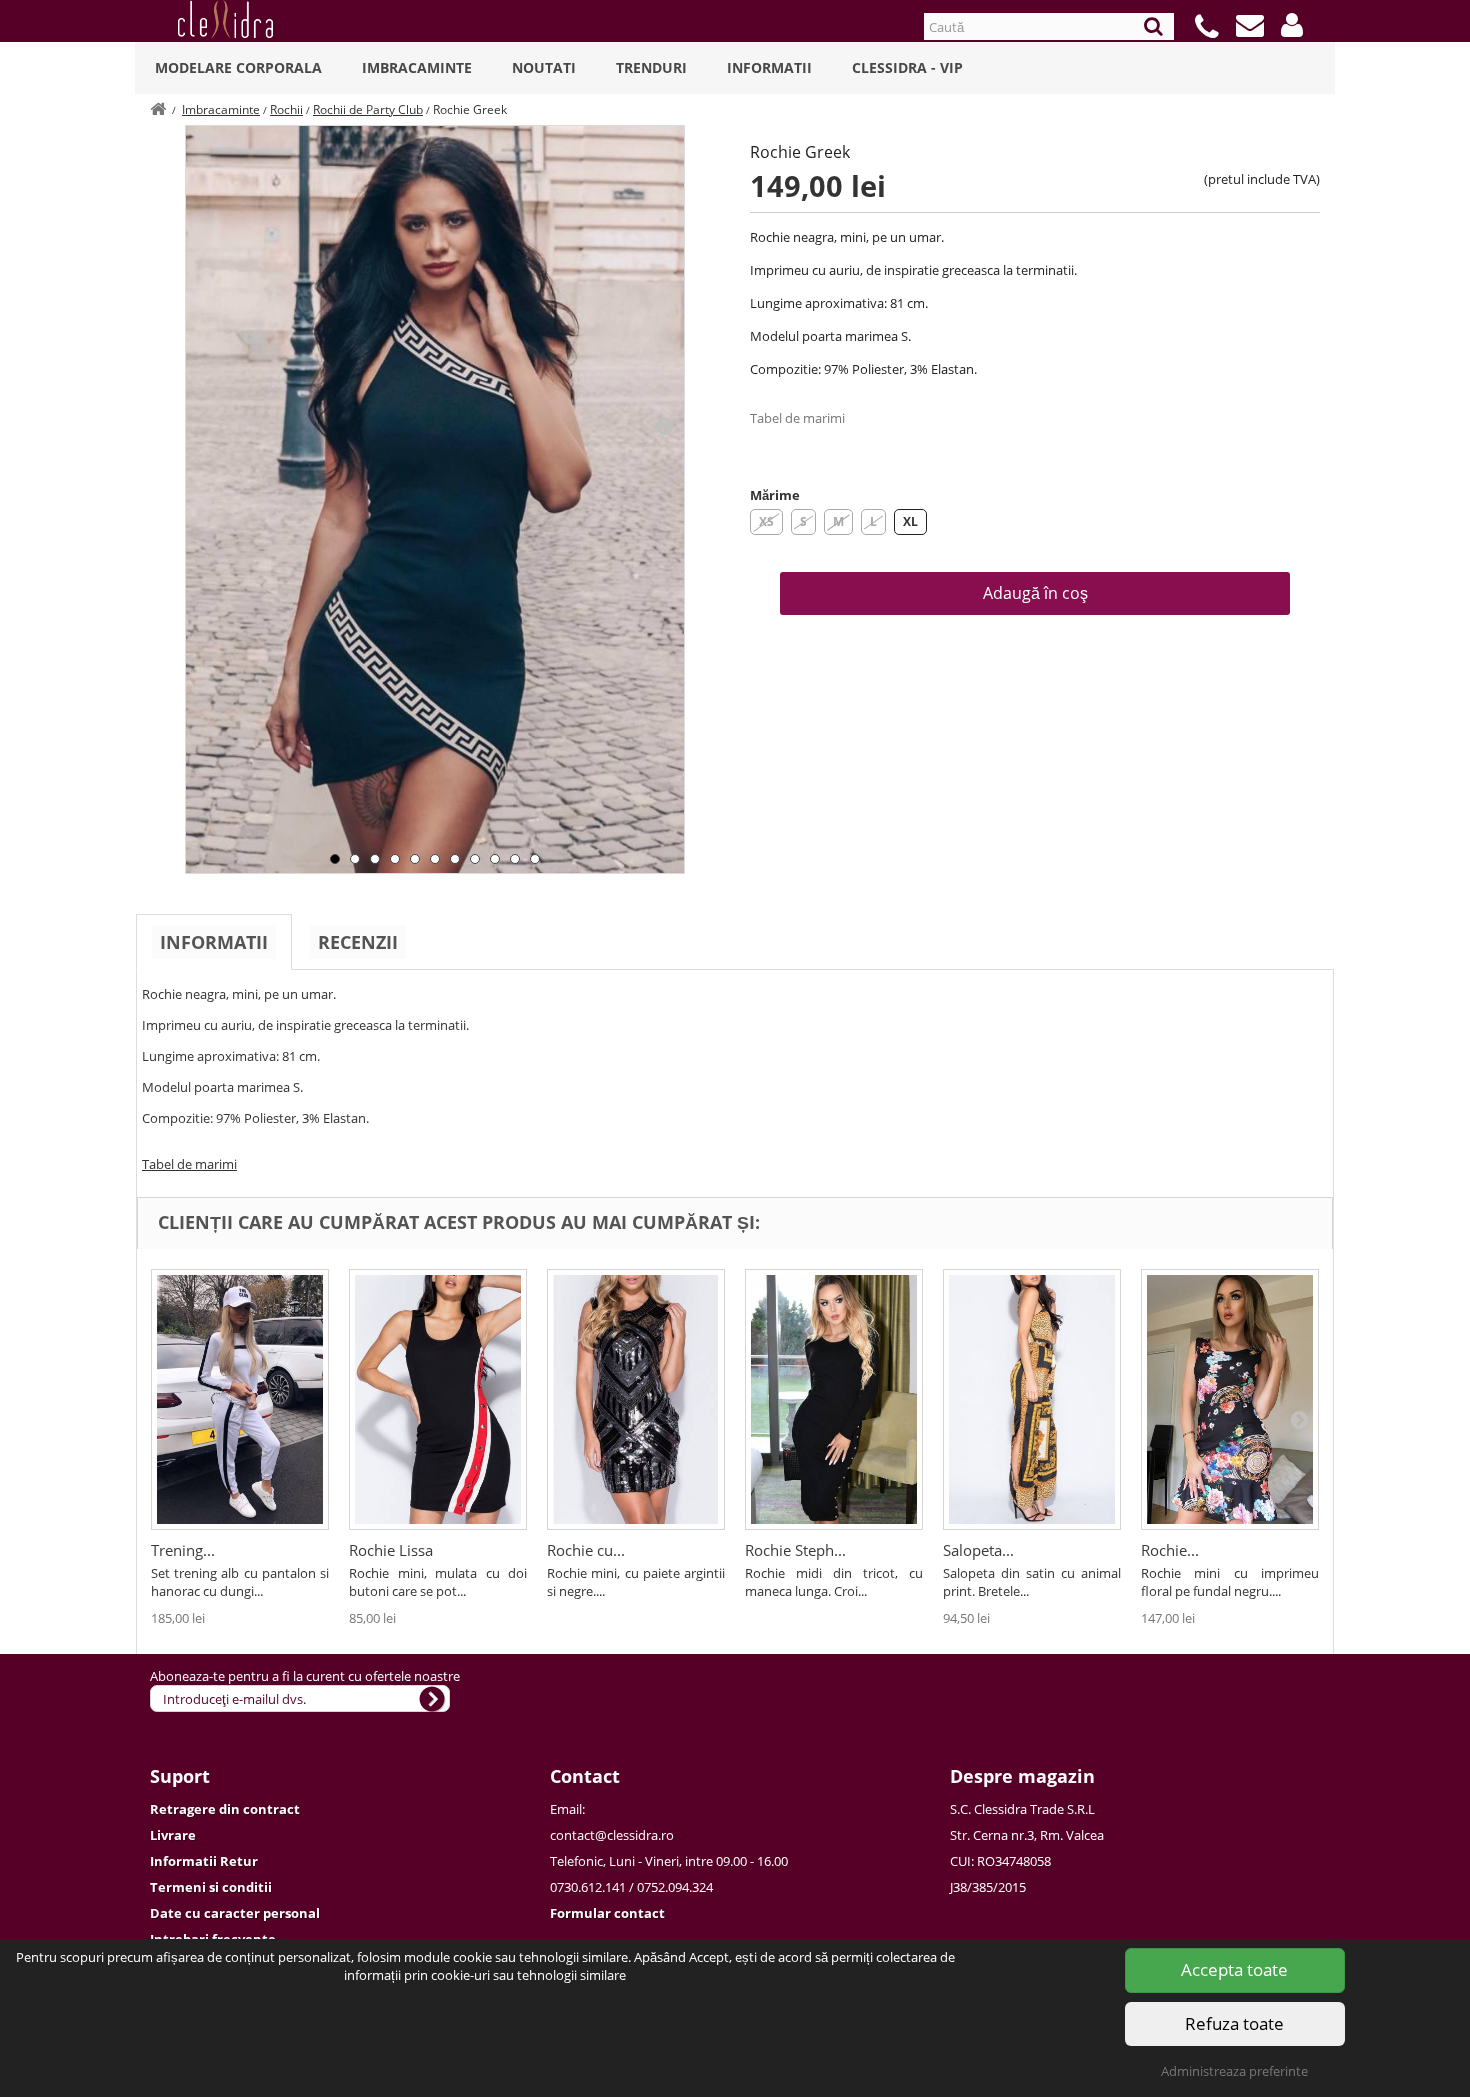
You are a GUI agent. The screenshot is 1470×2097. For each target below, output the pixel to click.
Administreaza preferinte (1234, 2071)
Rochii (286, 109)
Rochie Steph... (795, 1550)
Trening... (183, 1550)
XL (910, 521)
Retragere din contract (225, 1809)
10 (515, 859)
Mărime (775, 495)
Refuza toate (1234, 2023)
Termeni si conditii (211, 1887)
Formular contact (607, 1913)
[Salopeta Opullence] (1032, 1399)
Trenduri (651, 67)
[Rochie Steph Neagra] (834, 1399)
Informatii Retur (204, 1861)
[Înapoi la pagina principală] (158, 109)
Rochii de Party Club (368, 109)
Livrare (173, 1835)
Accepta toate (1234, 1969)
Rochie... (1170, 1550)
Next (664, 425)
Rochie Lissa (391, 1550)
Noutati (544, 67)
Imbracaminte (417, 67)
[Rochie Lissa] (438, 1399)
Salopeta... (978, 1550)
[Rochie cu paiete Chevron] (636, 1399)
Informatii (769, 67)
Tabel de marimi (797, 418)
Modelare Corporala (238, 67)
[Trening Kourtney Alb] (240, 1399)
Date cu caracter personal (235, 1913)
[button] (1292, 25)
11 (535, 859)
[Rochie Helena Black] (1230, 1399)
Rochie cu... (586, 1550)
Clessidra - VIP (907, 67)
